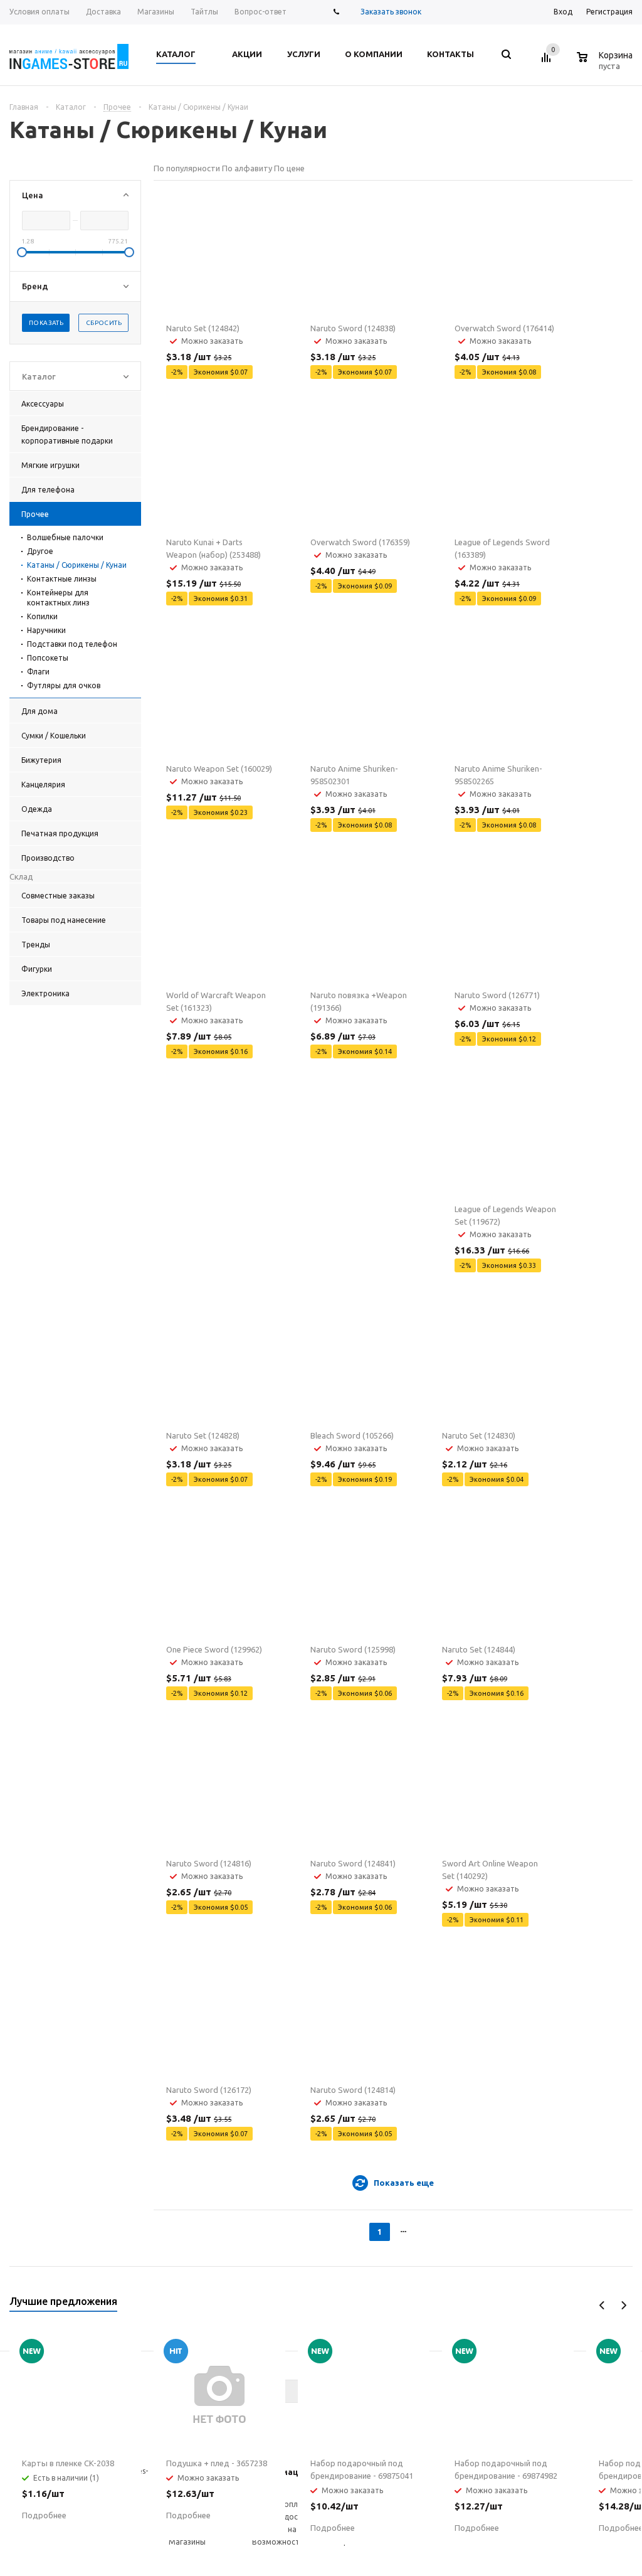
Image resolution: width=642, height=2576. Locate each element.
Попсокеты (48, 658)
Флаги (38, 672)
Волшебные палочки (65, 537)
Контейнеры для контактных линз (58, 598)
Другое (40, 551)
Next (624, 2305)
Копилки (42, 616)
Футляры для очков (64, 685)
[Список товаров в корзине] (606, 64)
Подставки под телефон (72, 644)
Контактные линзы (62, 579)
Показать (46, 323)
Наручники (46, 630)
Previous (602, 2305)
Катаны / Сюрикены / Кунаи (77, 565)
